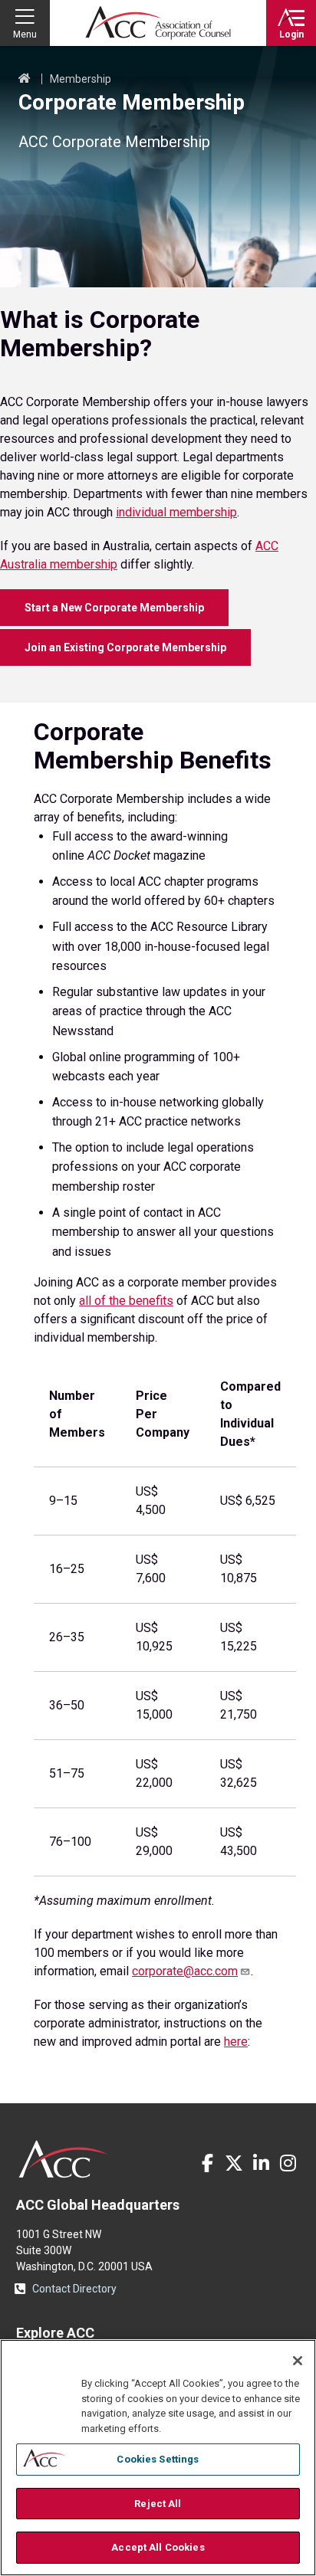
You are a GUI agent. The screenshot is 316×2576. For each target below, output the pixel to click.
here (236, 2042)
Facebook (207, 2163)
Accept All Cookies (158, 2547)
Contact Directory (74, 2289)
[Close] (298, 2361)
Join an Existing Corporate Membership (125, 647)
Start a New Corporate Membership (114, 608)
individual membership (176, 512)
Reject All (158, 2504)
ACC (64, 2159)
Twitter (234, 2163)
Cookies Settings (158, 2459)
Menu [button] (25, 34)
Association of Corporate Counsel (158, 23)
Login (291, 34)
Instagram (288, 2163)
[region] (158, 2458)
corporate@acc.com (185, 1971)
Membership (81, 79)
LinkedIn (261, 2163)
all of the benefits (126, 1301)
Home (25, 79)
